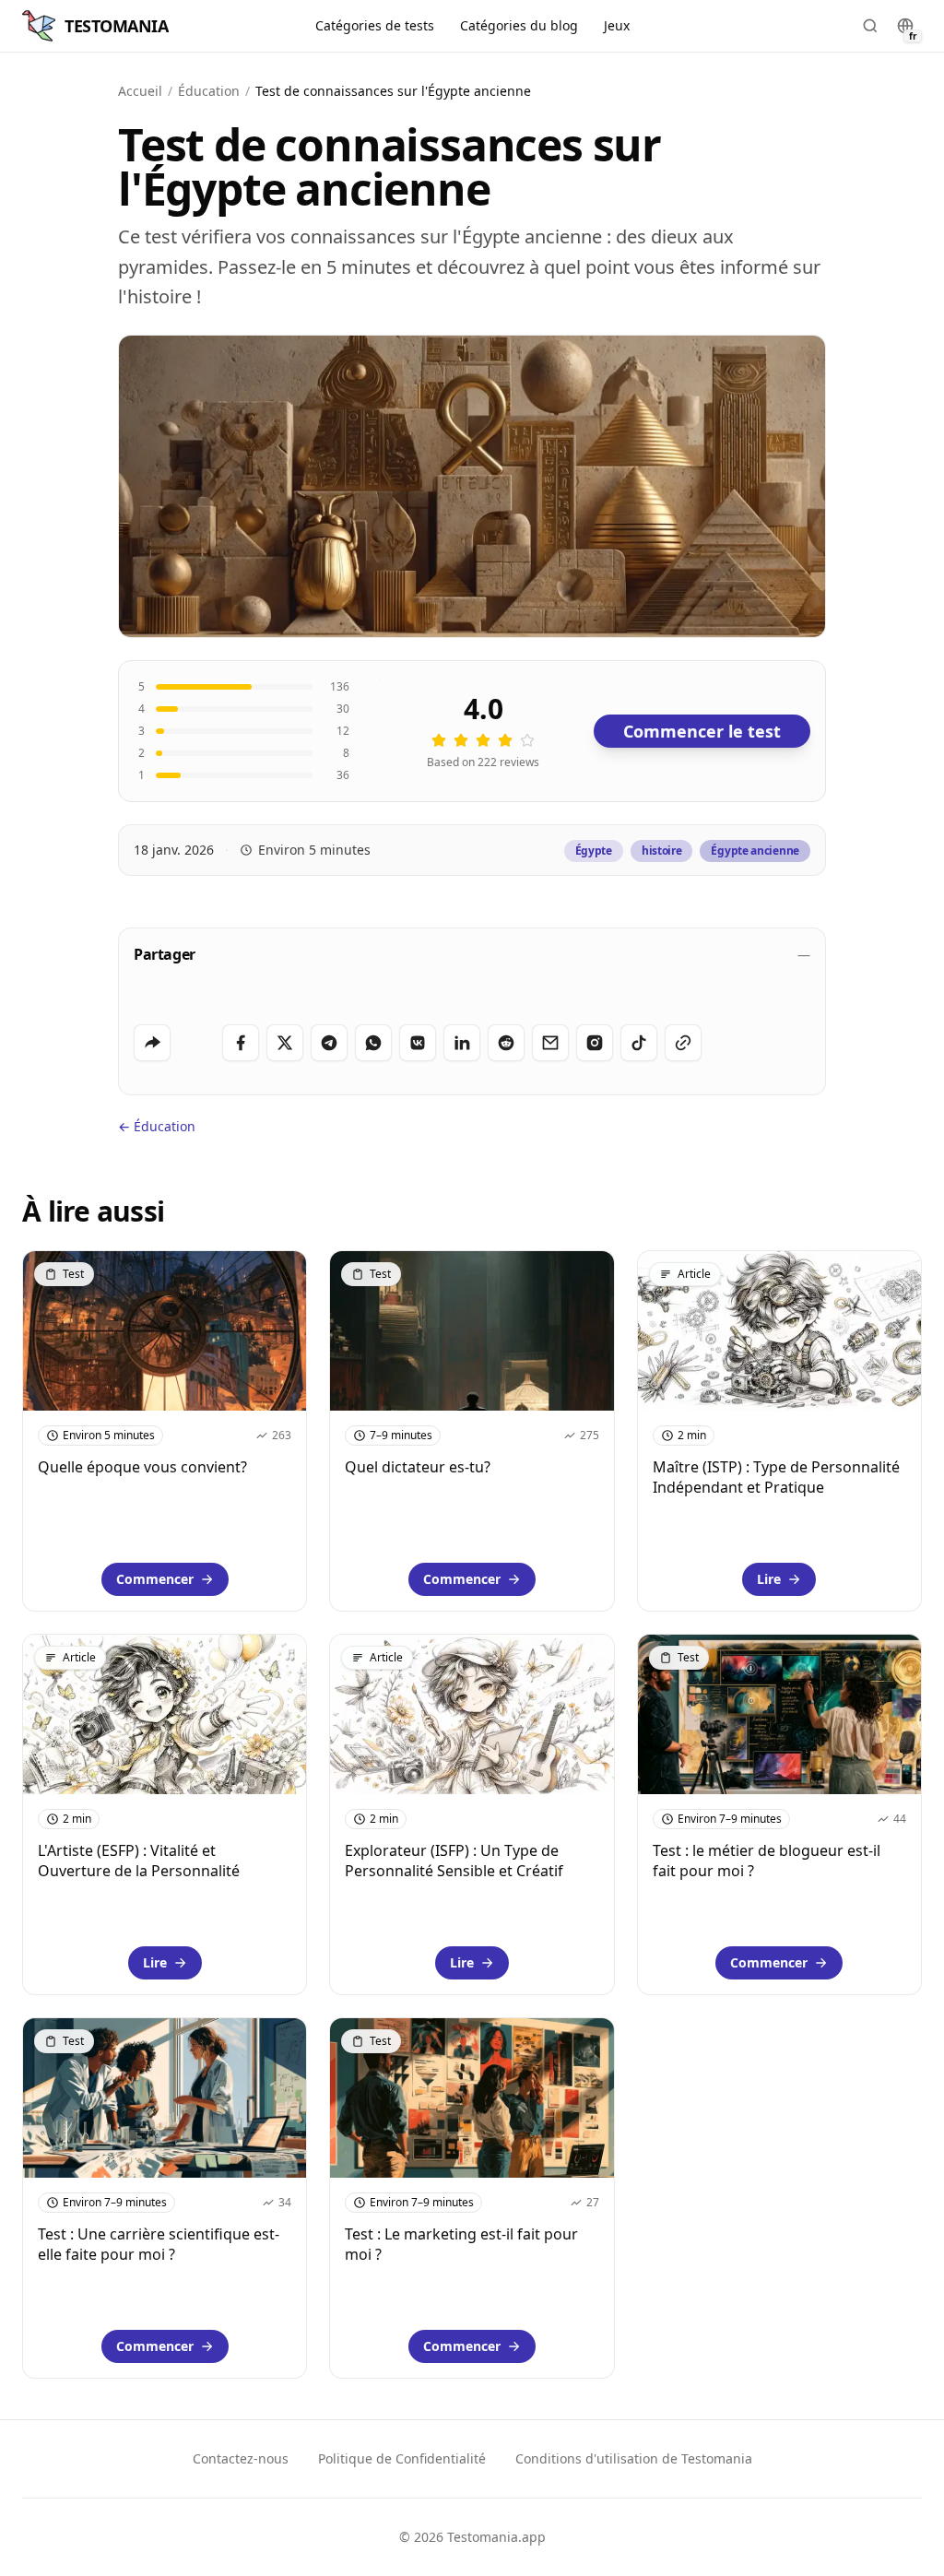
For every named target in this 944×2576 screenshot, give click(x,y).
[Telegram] (329, 1043)
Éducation (209, 91)
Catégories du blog (519, 25)
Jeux (617, 25)
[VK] (418, 1043)
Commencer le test (702, 731)
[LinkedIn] (462, 1043)
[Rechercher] (870, 26)
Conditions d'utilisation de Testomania (634, 2458)
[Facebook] (241, 1043)
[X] (285, 1043)
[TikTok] (639, 1043)
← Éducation (157, 1126)
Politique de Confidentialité (402, 2458)
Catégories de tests (375, 25)
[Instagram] (595, 1043)
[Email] (550, 1043)
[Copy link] (683, 1043)
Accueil (140, 91)
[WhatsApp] (373, 1043)
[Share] (152, 1043)
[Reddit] (506, 1043)
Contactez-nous (241, 2458)
